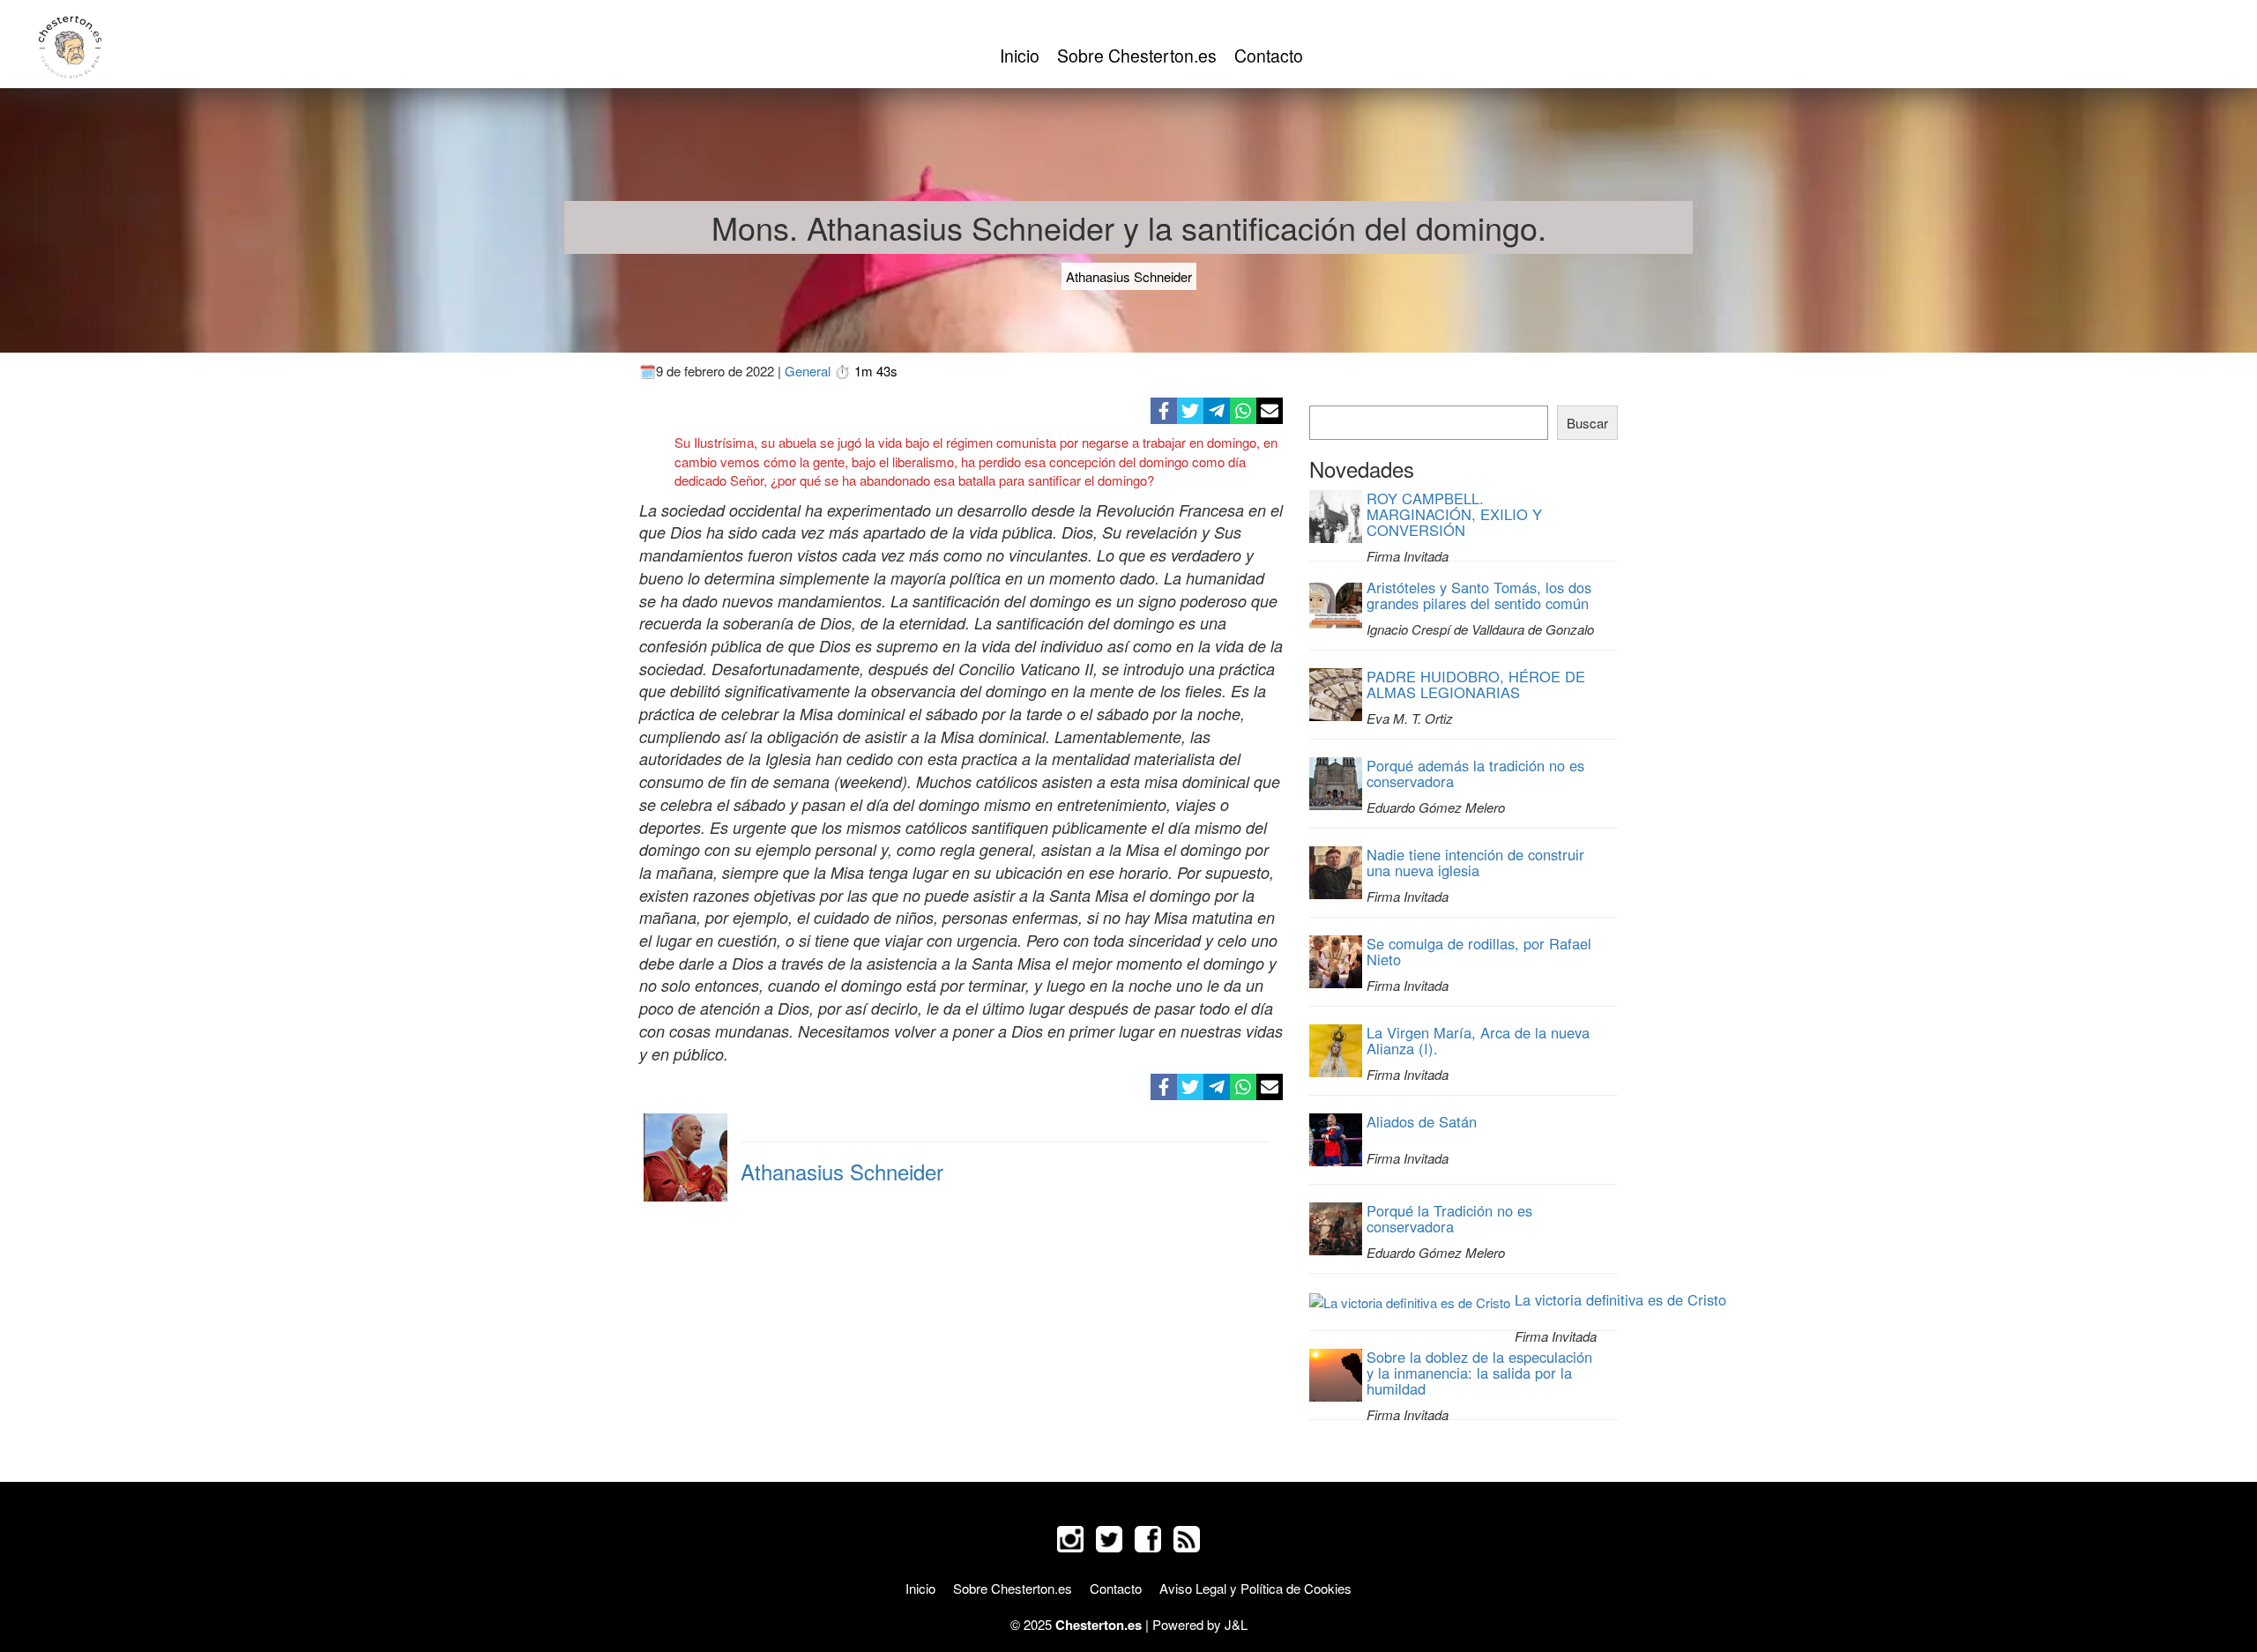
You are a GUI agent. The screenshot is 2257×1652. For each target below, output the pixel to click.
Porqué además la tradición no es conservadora (1475, 773)
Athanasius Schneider (1129, 276)
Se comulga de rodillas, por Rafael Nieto (1479, 951)
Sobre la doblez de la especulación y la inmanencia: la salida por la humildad (1479, 1373)
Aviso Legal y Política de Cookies (1255, 1588)
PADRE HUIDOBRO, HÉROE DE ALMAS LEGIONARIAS (1476, 684)
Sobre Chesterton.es (1137, 56)
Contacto (1269, 56)
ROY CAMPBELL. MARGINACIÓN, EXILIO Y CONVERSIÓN (1454, 514)
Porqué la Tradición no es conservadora (1449, 1218)
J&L (1236, 1624)
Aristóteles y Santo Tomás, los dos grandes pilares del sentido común (1479, 595)
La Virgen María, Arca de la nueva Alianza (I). (1478, 1040)
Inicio (1020, 56)
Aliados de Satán (1422, 1121)
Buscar (1587, 423)
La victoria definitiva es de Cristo (1620, 1299)
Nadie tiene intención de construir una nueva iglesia (1475, 862)
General (808, 371)
